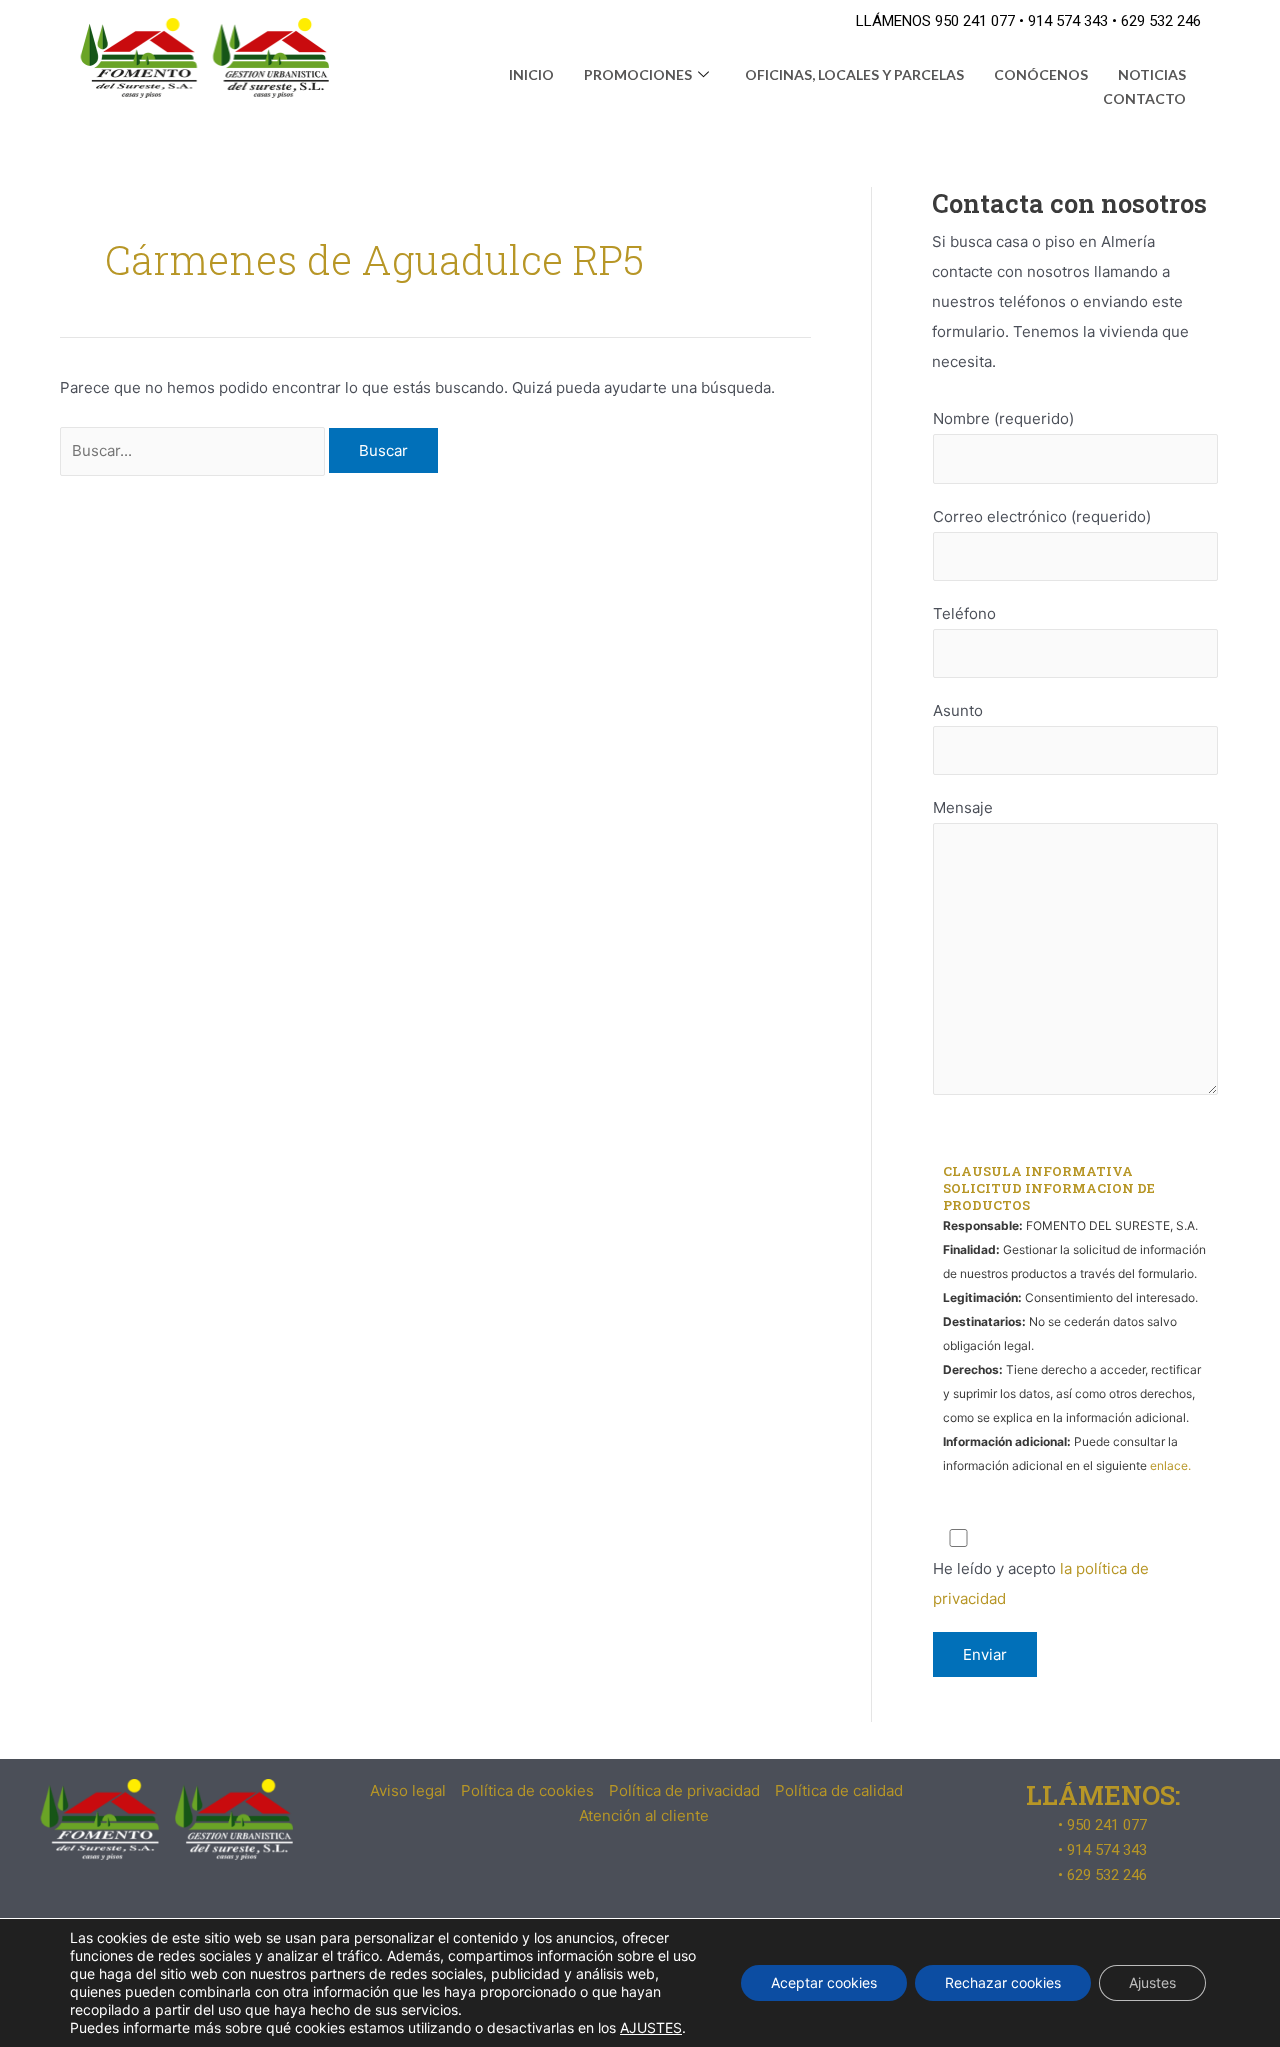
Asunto (958, 710)
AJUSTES (651, 2027)
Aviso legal (408, 1790)
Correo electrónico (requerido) (1042, 516)
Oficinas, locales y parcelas (854, 74)
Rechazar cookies (1003, 1982)
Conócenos (1041, 74)
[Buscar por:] (194, 450)
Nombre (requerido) (1003, 418)
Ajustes (1152, 1982)
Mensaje (963, 807)
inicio (531, 74)
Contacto (1144, 98)
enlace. (1170, 1465)
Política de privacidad (684, 1790)
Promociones (638, 74)
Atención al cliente (644, 1815)
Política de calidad (839, 1790)
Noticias (1152, 74)
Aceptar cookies (824, 1982)
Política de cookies (527, 1790)
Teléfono (964, 613)
